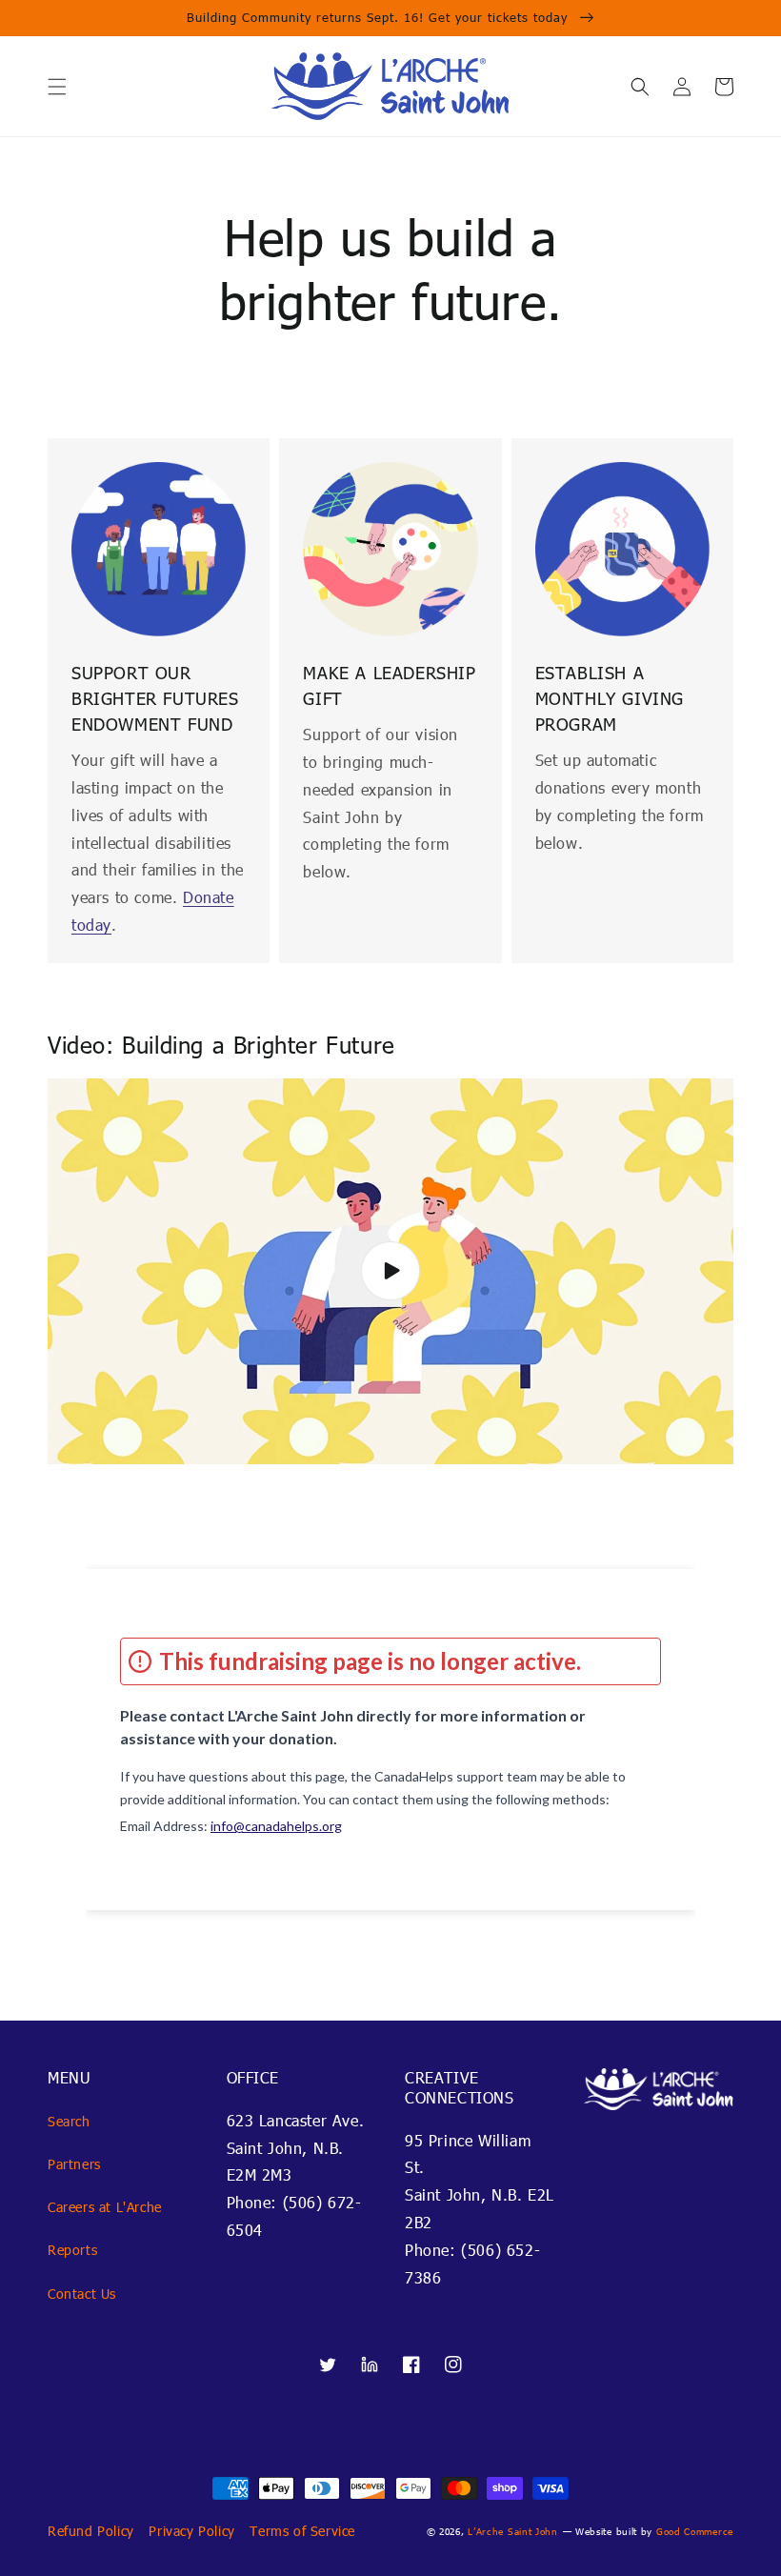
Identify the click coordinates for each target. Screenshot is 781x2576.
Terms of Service (302, 2531)
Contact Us (82, 2294)
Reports (72, 2250)
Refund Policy (91, 2531)
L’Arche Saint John (513, 2531)
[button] (57, 87)
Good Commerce (695, 2531)
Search (69, 2121)
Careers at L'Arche (105, 2207)
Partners (74, 2164)
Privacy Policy (191, 2531)
